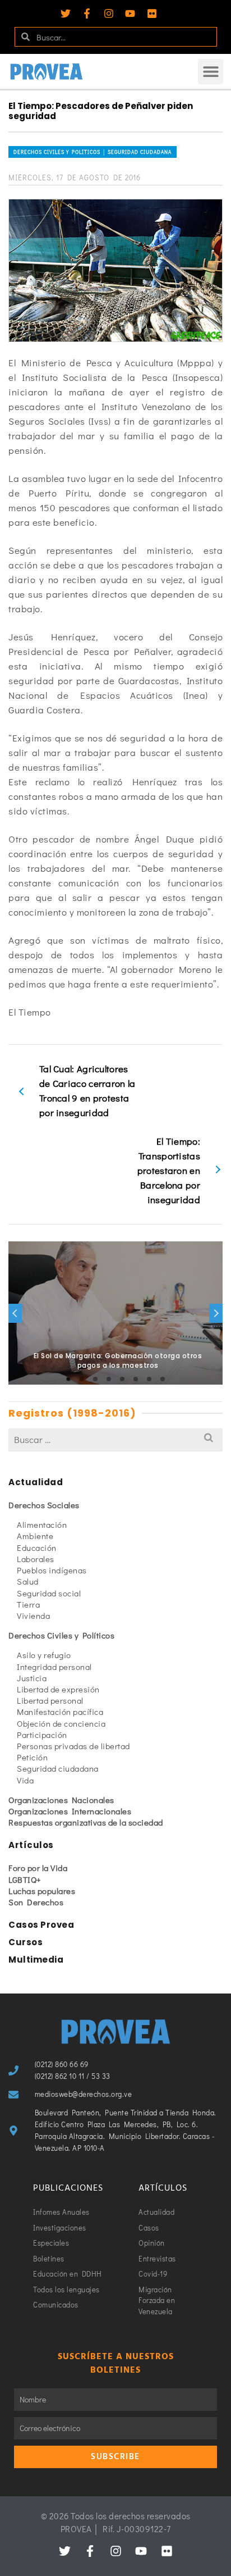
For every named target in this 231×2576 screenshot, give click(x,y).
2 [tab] (82, 1379)
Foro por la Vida (38, 1868)
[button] (211, 72)
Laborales (36, 1559)
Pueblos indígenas (52, 1570)
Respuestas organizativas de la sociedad (86, 1822)
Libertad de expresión (58, 1689)
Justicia (32, 1678)
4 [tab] (109, 1379)
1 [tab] (68, 1379)
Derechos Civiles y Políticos (61, 1635)
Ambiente (35, 1536)
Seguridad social (49, 1593)
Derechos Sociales (44, 1505)
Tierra (28, 1604)
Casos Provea (41, 1925)
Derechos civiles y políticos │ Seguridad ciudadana (93, 152)
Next (216, 1313)
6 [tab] (136, 1379)
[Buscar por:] (115, 1439)
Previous (15, 1313)
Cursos (26, 1942)
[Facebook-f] (87, 13)
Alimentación (42, 1524)
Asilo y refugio (44, 1655)
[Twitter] (66, 13)
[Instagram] (109, 13)
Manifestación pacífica (60, 1712)
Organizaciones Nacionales (61, 1800)
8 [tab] (163, 1379)
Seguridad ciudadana (58, 1768)
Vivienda (33, 1615)
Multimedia (36, 1960)
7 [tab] (149, 1379)
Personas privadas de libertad (73, 1746)
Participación (42, 1735)
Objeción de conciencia (61, 1723)
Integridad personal (54, 1667)
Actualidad (36, 1482)
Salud (28, 1581)
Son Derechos (36, 1902)
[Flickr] (152, 13)
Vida (25, 1780)
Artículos (31, 1845)
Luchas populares (42, 1891)
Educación (37, 1548)
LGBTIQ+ (25, 1879)
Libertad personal (50, 1700)
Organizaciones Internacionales (70, 1811)
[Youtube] (130, 13)
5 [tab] (122, 1379)
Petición (32, 1757)
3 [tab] (95, 1379)
